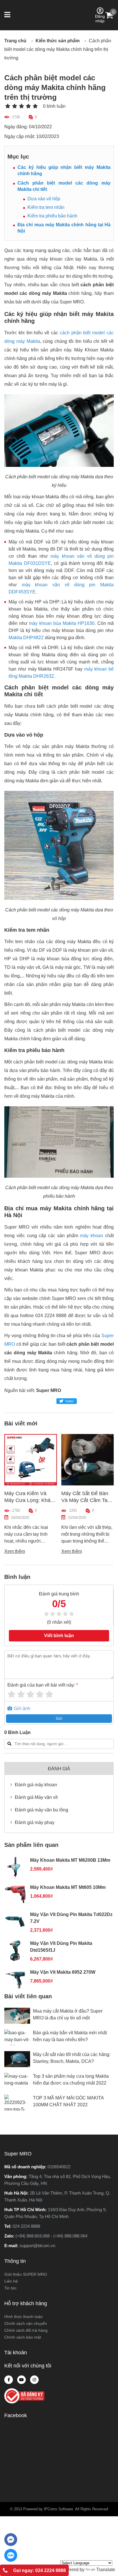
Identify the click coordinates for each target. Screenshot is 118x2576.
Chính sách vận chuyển (26, 2323)
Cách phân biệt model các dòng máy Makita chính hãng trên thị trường (58, 49)
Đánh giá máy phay (35, 1822)
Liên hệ (11, 2281)
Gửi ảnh (21, 1708)
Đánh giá (59, 1769)
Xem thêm (15, 1551)
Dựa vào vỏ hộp (44, 199)
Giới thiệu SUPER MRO (26, 2274)
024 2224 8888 (26, 2226)
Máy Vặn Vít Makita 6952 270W (63, 1972)
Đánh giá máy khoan (36, 1785)
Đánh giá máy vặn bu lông (42, 1810)
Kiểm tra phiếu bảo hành (52, 216)
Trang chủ (15, 41)
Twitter (69, 1401)
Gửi (59, 1718)
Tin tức (10, 2288)
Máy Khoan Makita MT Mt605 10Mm (68, 1887)
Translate (106, 2570)
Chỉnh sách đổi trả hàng (26, 2330)
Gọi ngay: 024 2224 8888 (40, 2570)
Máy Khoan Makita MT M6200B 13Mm (70, 1860)
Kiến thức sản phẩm (58, 41)
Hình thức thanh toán (23, 2317)
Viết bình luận (59, 1636)
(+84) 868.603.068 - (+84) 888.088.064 (51, 2236)
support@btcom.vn (37, 2246)
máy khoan (92, 1236)
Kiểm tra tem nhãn (46, 207)
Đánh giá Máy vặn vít (36, 1797)
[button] (8, 15)
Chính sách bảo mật (23, 2337)
